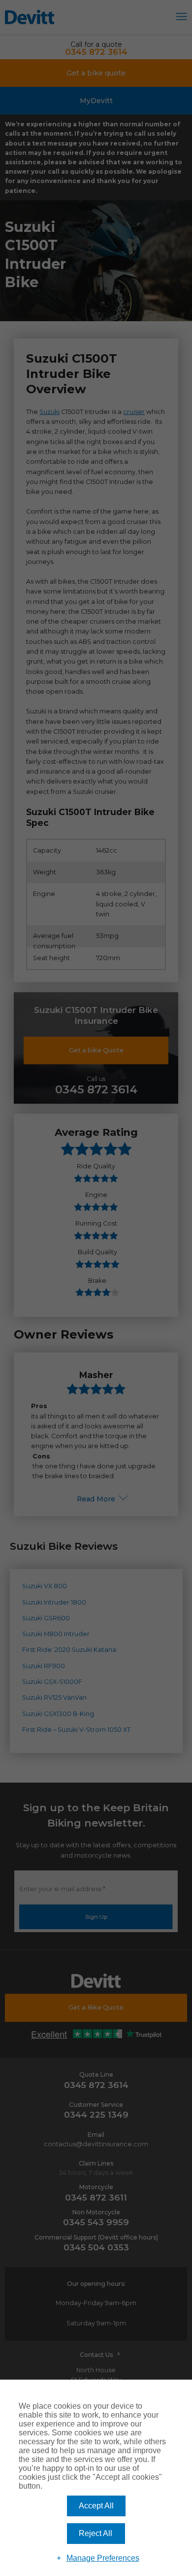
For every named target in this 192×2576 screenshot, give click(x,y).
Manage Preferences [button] (103, 2558)
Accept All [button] (96, 2506)
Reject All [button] (96, 2533)
